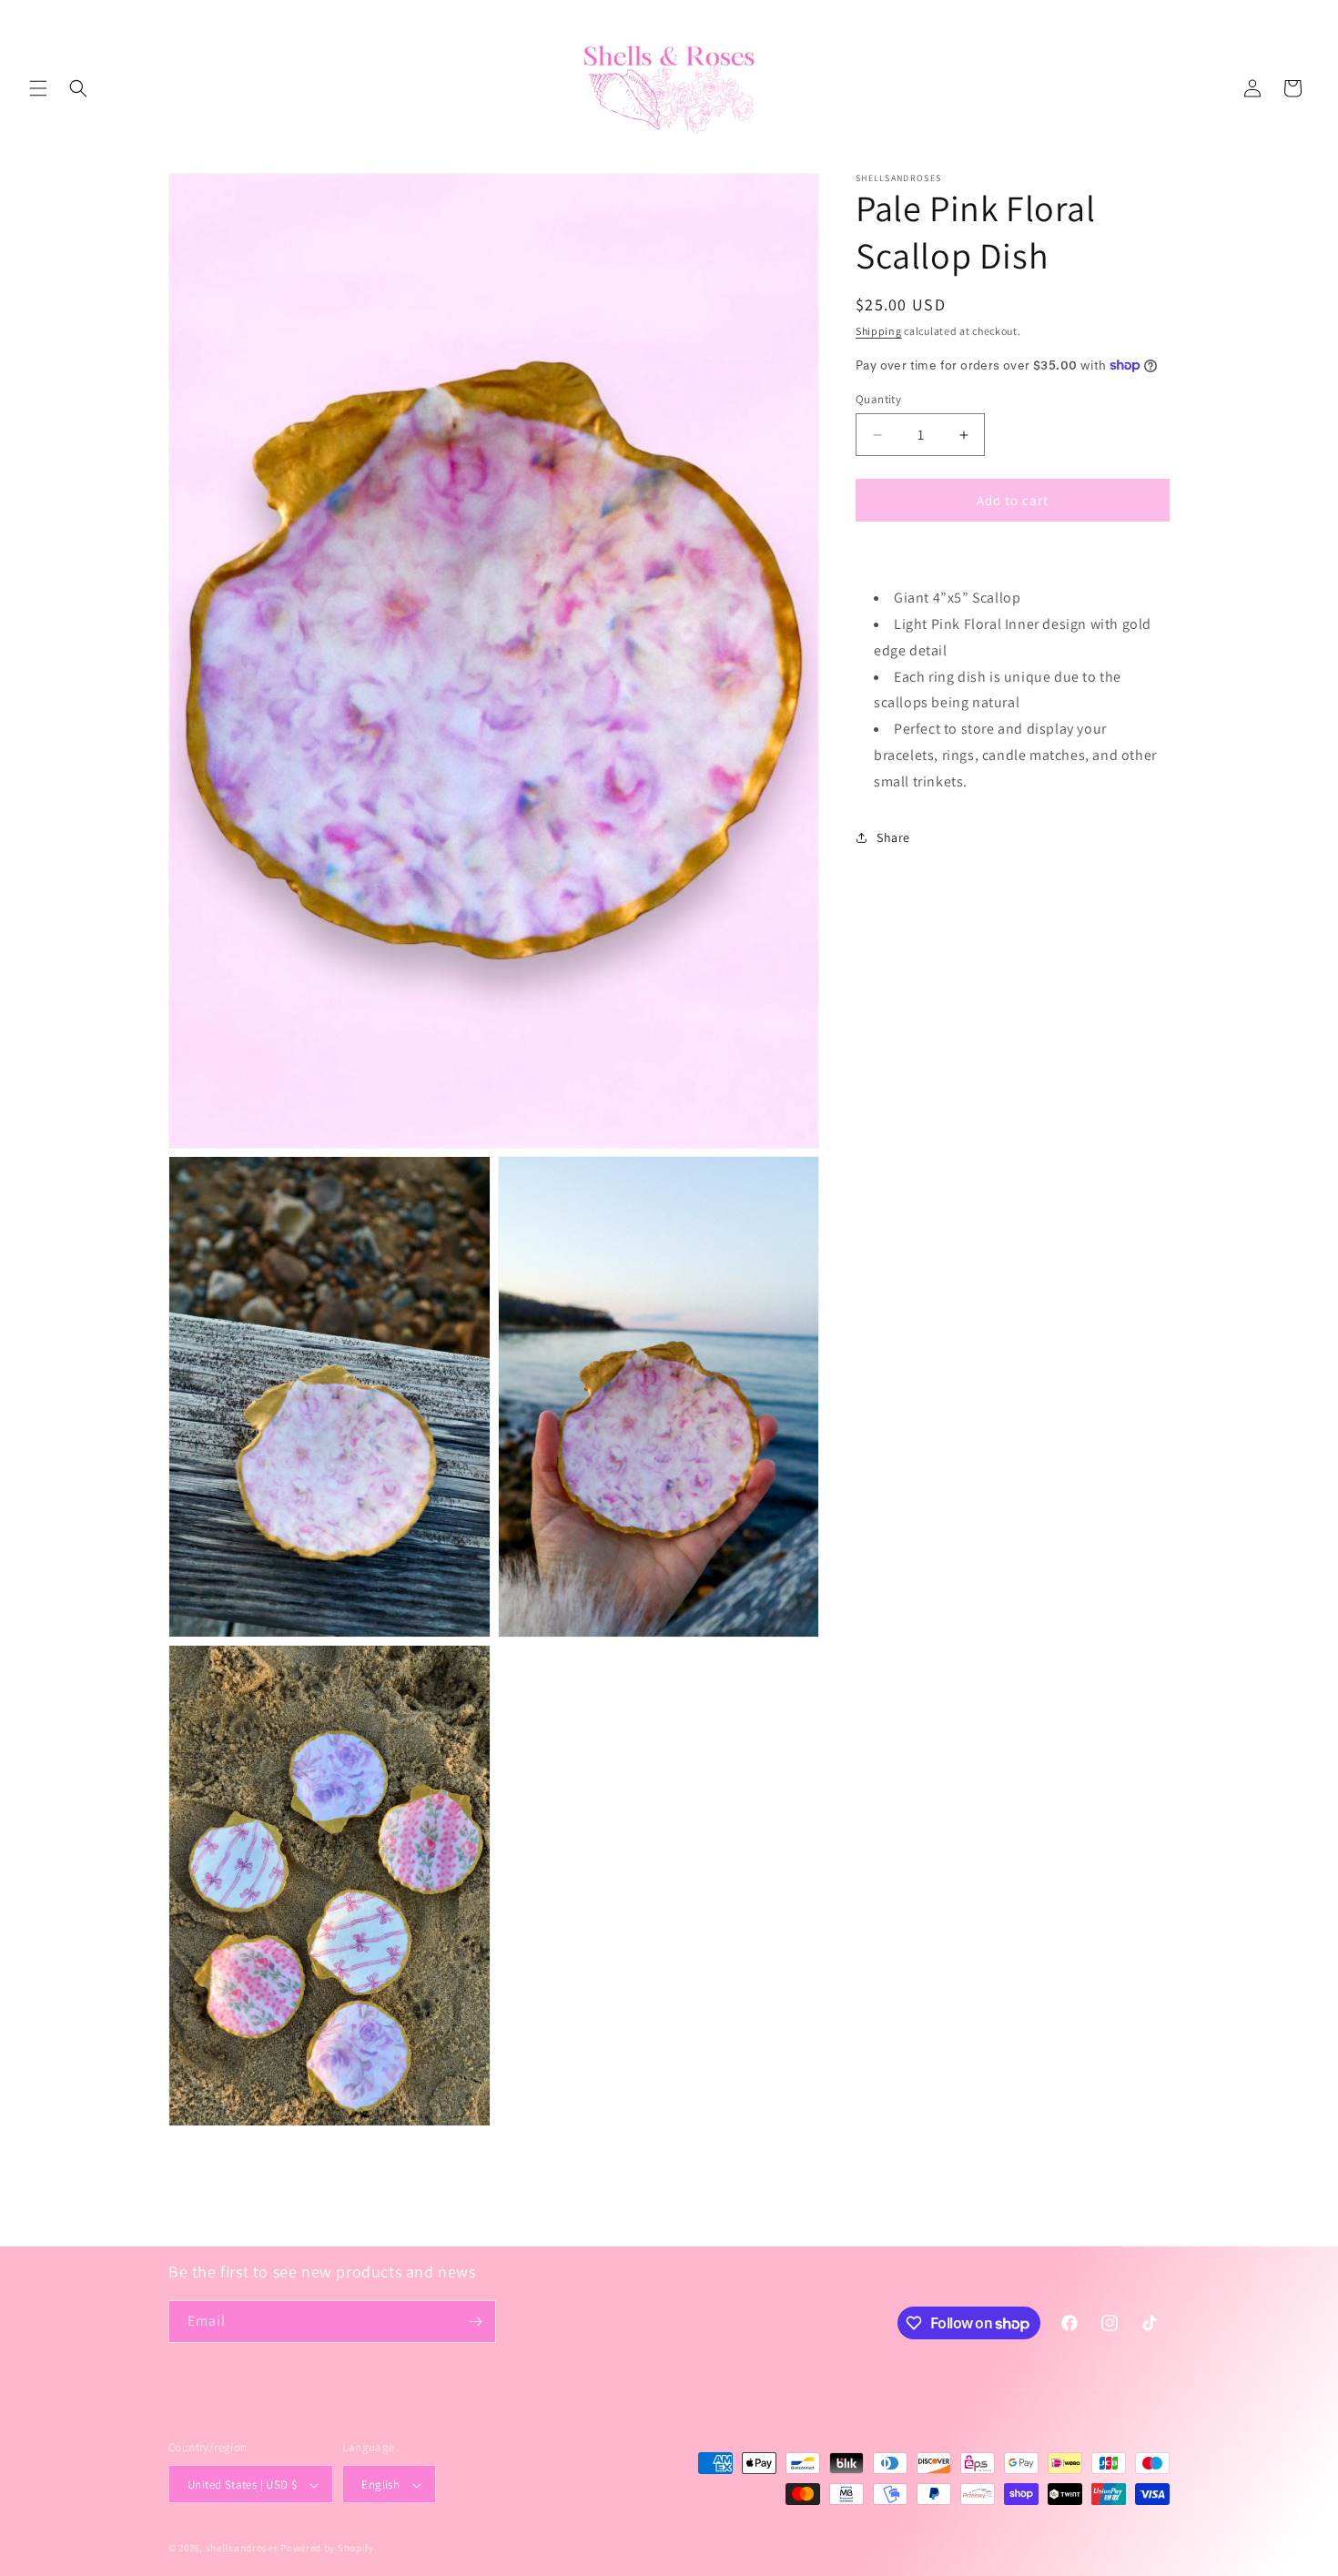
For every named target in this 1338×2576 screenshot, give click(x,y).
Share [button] (893, 837)
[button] (38, 88)
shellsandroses (242, 2549)
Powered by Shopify (327, 2549)
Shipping (879, 331)
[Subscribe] (475, 2322)
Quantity (878, 399)
